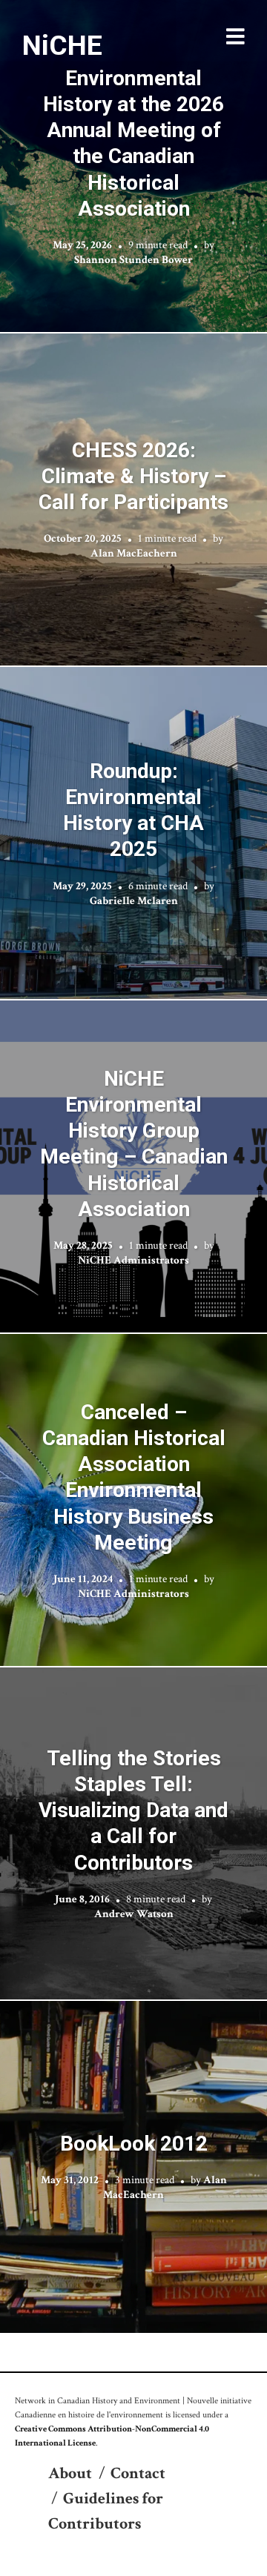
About (70, 2473)
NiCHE (62, 45)
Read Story (134, 166)
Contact (138, 2473)
